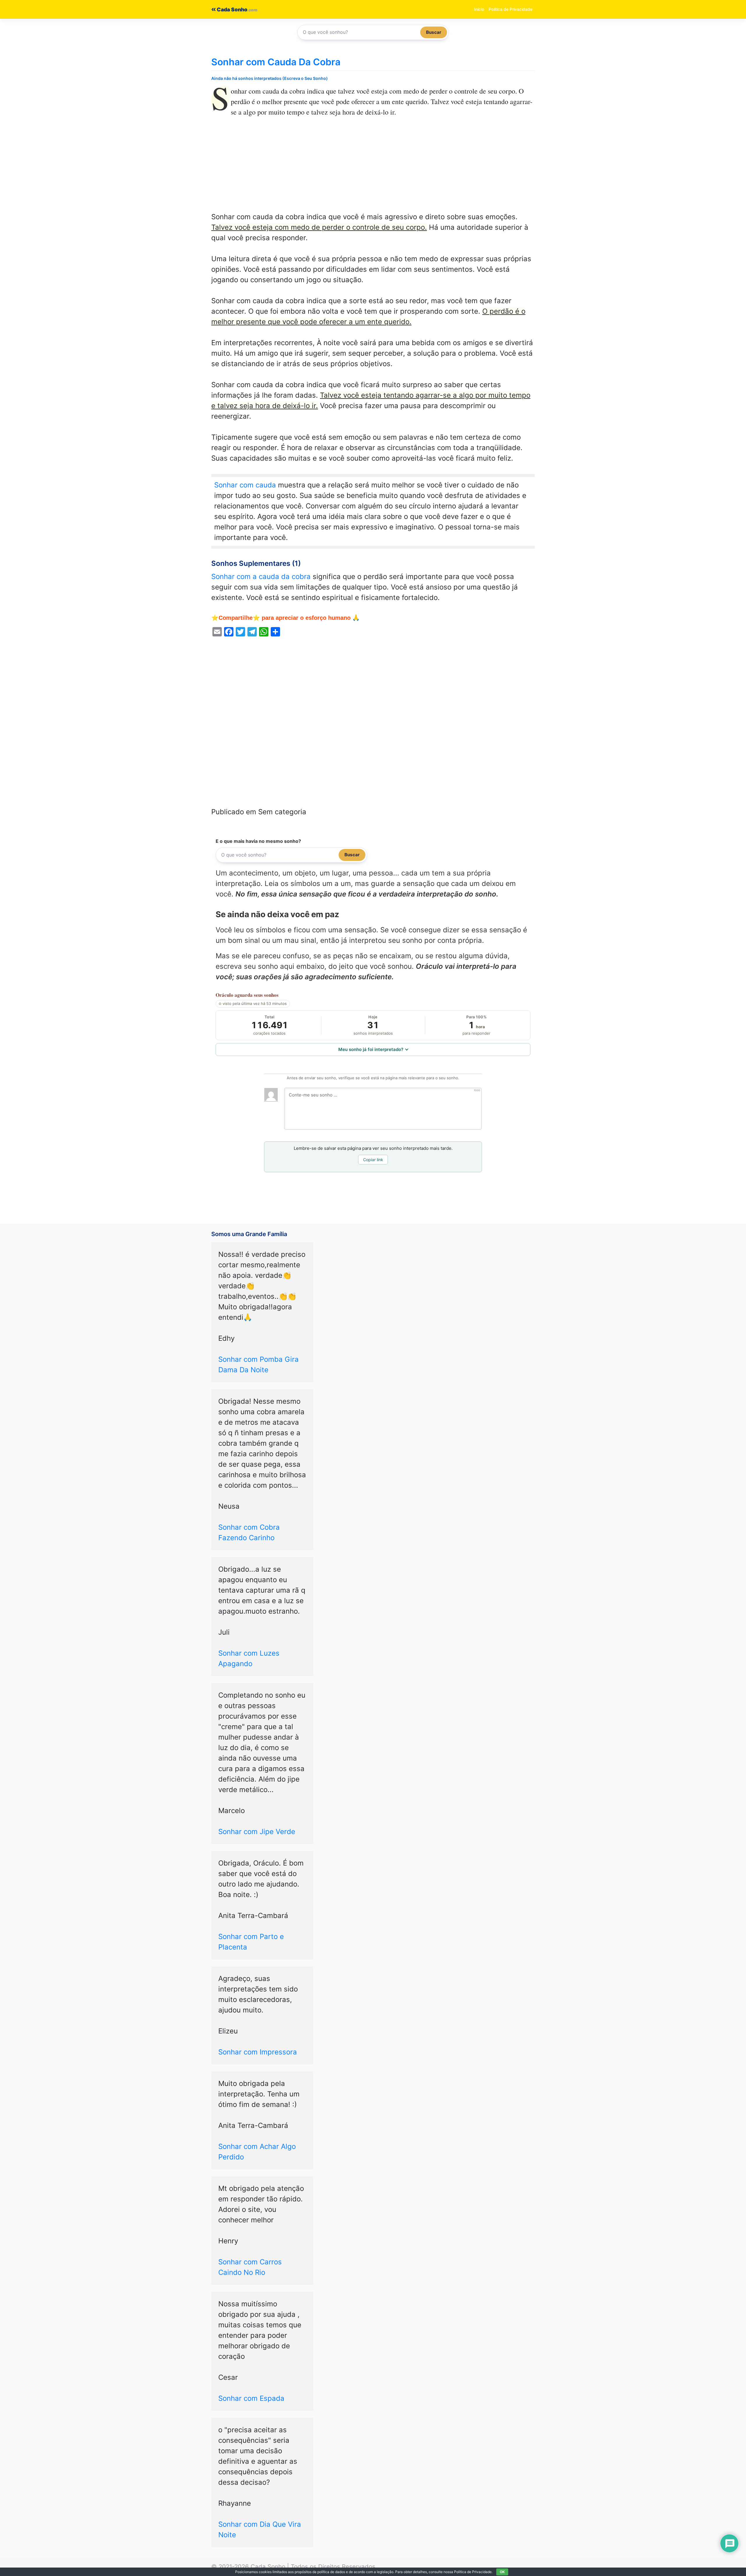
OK (502, 2572)
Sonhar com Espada (251, 2398)
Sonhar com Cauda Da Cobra (276, 62)
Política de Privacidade (511, 9)
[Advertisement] (373, 169)
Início (479, 9)
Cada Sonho (232, 9)
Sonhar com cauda (245, 485)
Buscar (434, 32)
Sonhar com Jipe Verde (257, 1832)
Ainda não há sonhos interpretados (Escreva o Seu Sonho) (270, 78)
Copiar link (373, 1160)
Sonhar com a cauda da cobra (261, 577)
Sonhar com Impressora (258, 2052)
